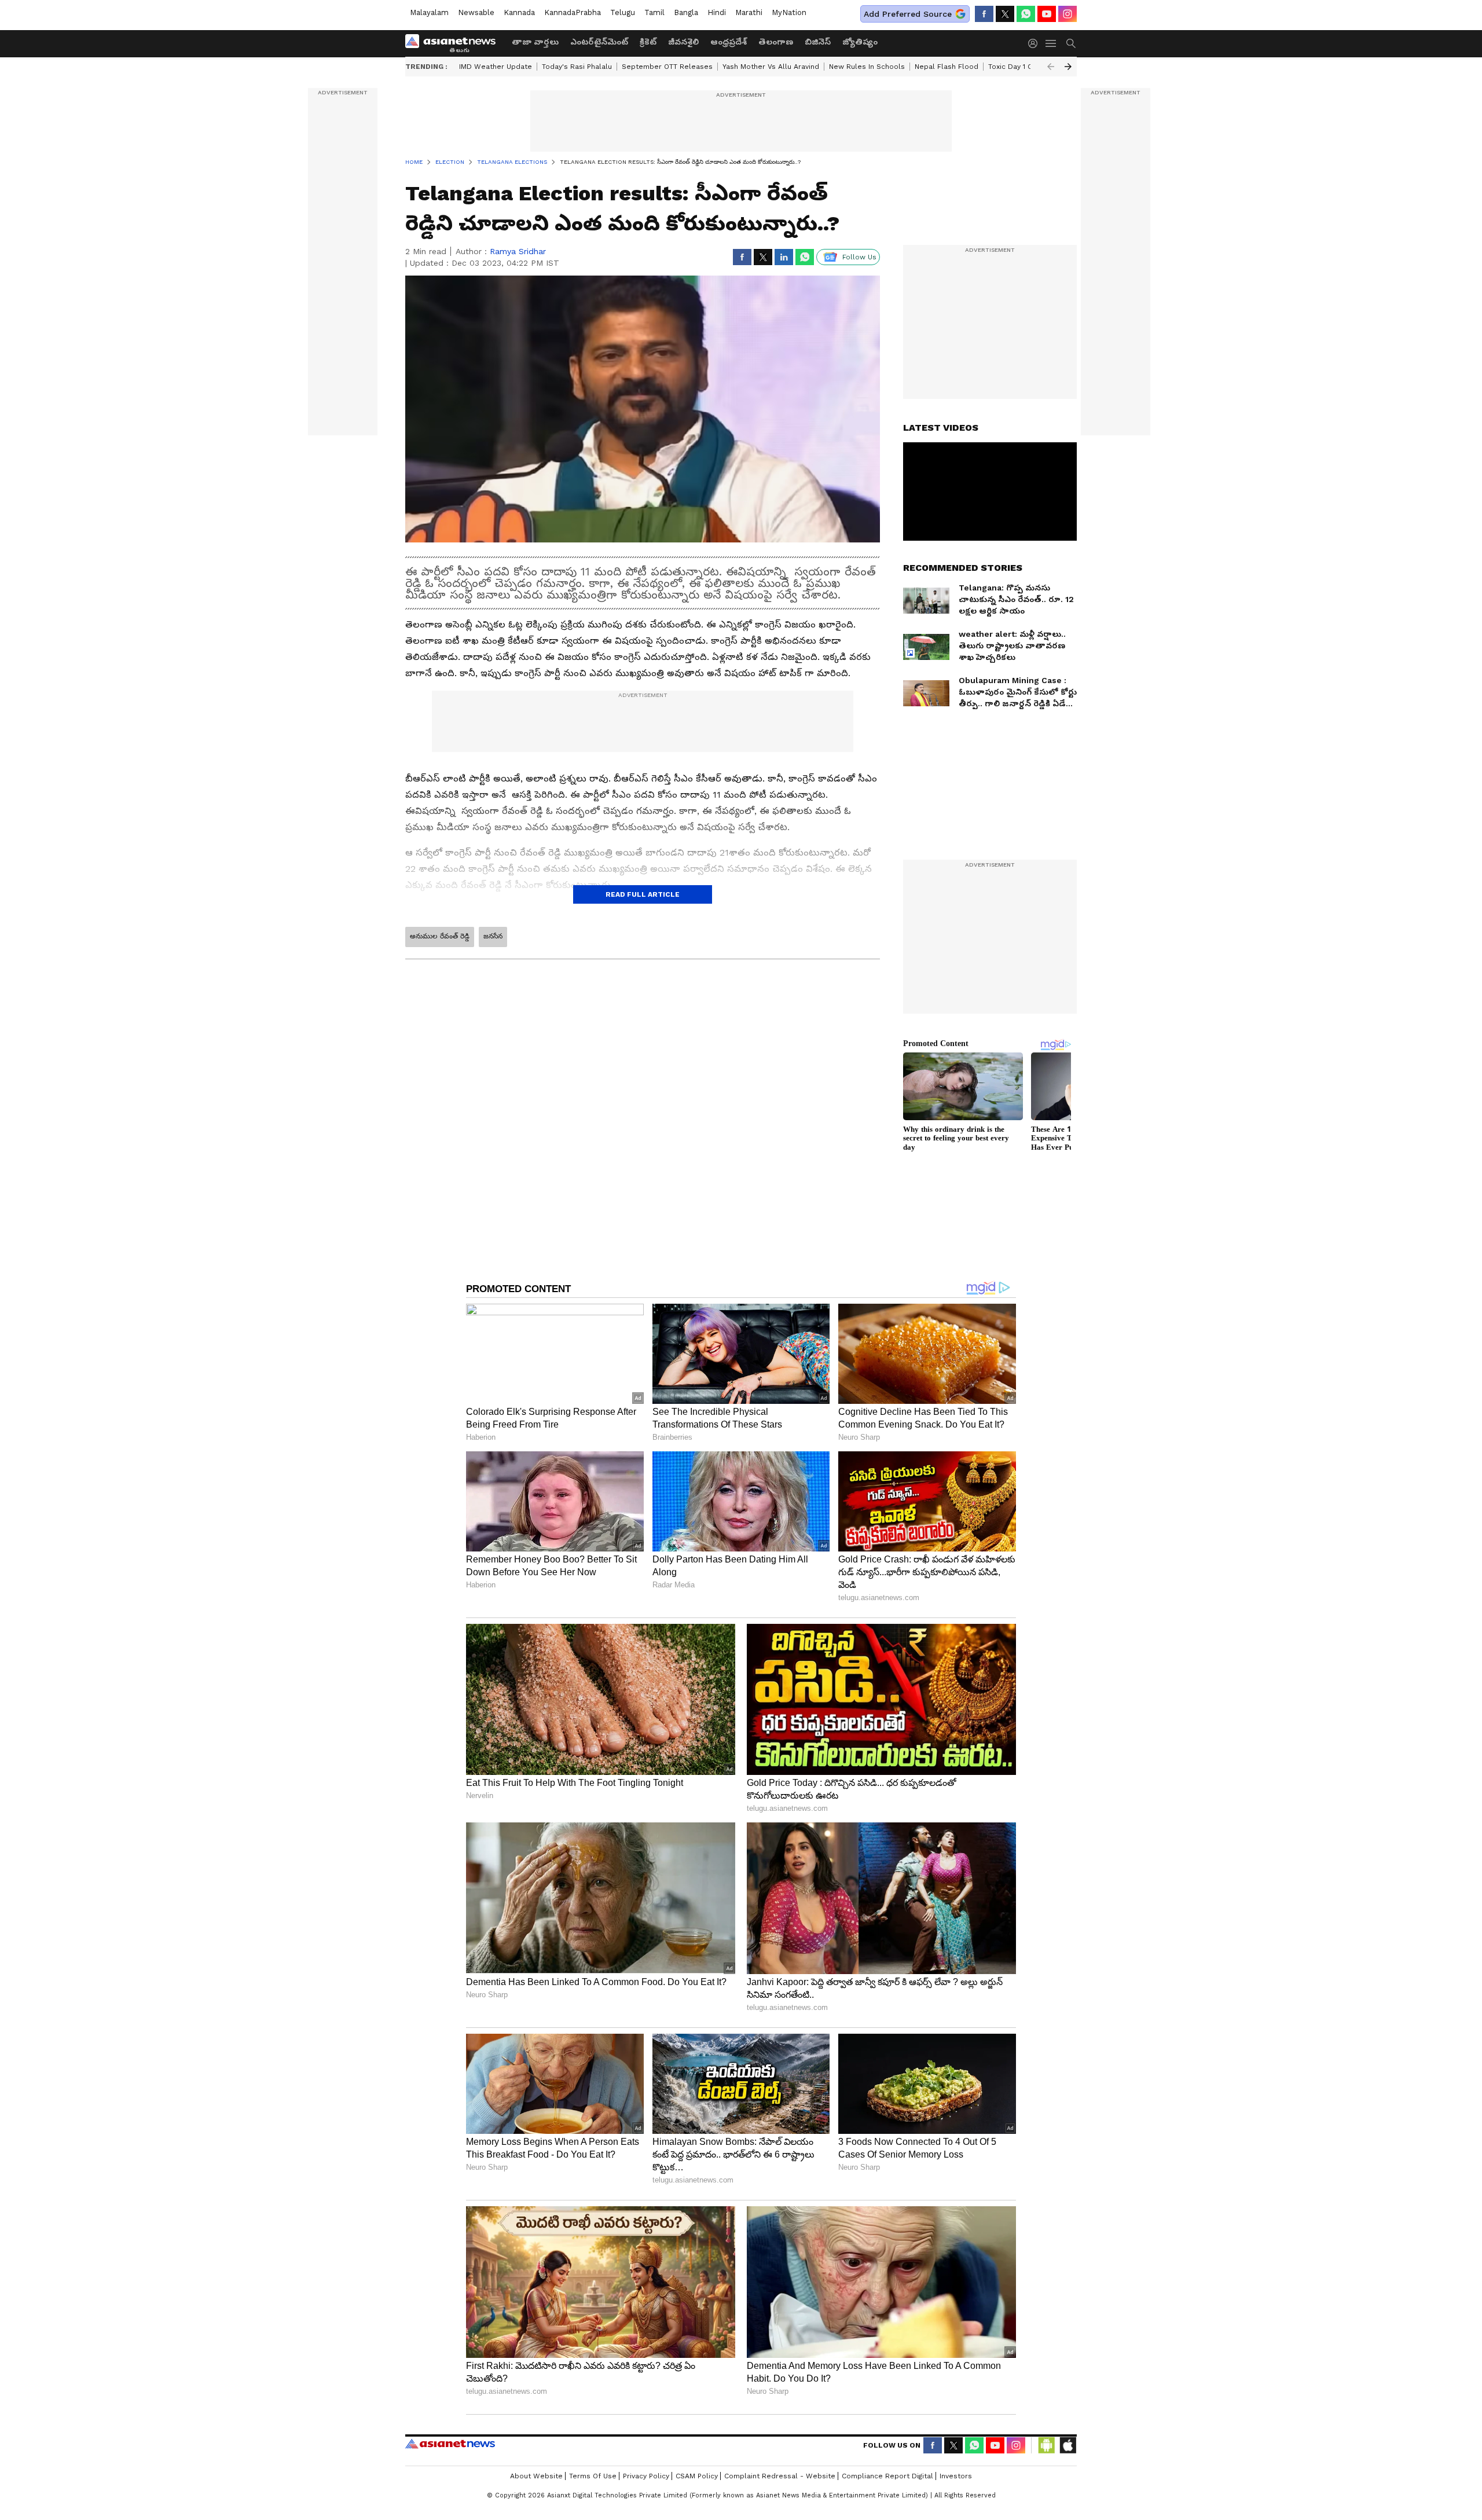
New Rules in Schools (867, 67)
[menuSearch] (1071, 43)
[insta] (1068, 14)
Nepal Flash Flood (947, 67)
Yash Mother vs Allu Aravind (771, 67)
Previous (1051, 67)
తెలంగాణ (776, 42)
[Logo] (454, 43)
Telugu (623, 12)
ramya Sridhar (518, 251)
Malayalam (429, 12)
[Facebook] (984, 14)
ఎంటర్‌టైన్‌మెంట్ (599, 42)
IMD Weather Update (496, 67)
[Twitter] (1005, 14)
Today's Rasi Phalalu (577, 67)
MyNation (789, 12)
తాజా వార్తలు (535, 42)
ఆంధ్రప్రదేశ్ (729, 42)
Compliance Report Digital (887, 2476)
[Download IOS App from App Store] (1068, 2445)
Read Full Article (643, 894)
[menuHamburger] (1051, 43)
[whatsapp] (1026, 14)
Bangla (686, 12)
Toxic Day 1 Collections (1028, 67)
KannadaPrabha (573, 12)
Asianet (450, 2444)
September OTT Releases (667, 67)
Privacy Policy (646, 2476)
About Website (536, 2476)
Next (1068, 67)
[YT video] (1047, 14)
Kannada (519, 12)
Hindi (717, 12)
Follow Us (859, 257)
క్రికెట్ (648, 42)
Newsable (476, 12)
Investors (956, 2476)
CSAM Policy (697, 2476)
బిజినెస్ (818, 42)
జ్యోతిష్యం (860, 42)
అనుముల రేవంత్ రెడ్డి (440, 936)
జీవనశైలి (683, 42)
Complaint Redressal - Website (780, 2476)
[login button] (1036, 43)
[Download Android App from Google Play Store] (1047, 2445)
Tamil (654, 12)
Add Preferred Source (908, 14)
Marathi (749, 12)
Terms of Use (593, 2476)
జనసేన (493, 936)
